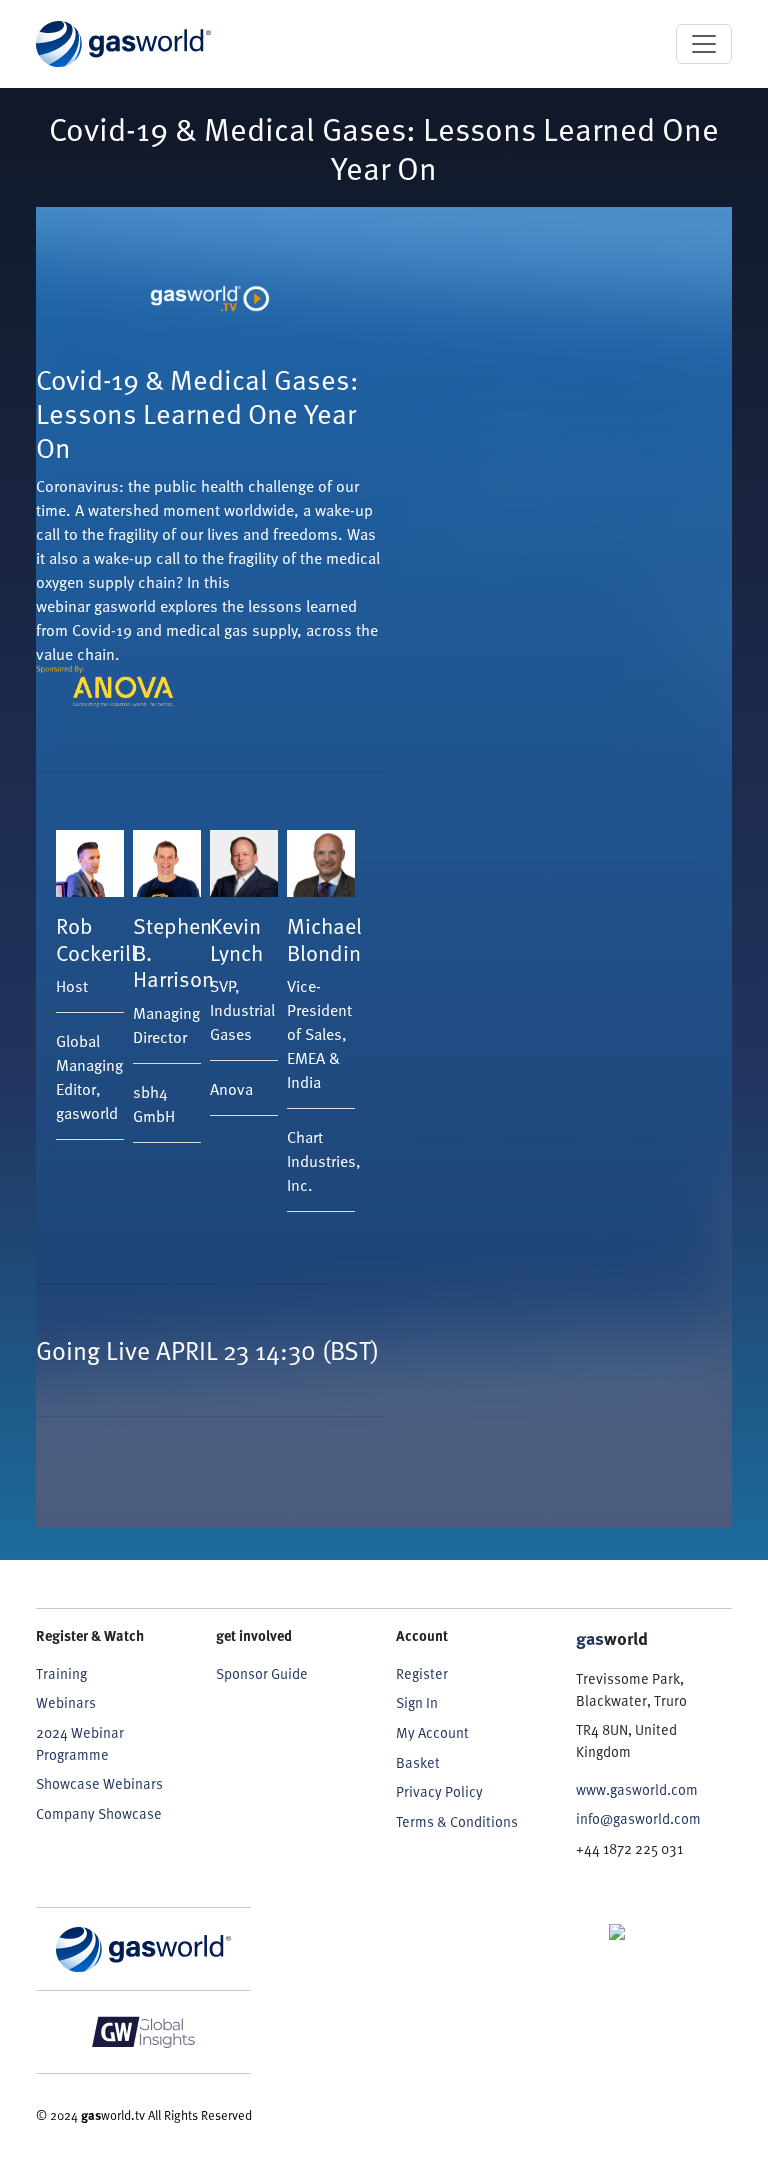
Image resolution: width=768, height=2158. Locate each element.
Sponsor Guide (262, 1673)
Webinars (66, 1702)
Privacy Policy (439, 1791)
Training (61, 1673)
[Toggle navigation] (704, 44)
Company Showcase (99, 1813)
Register (422, 1673)
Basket (418, 1762)
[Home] (123, 44)
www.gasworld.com (637, 1789)
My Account (432, 1732)
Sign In (417, 1702)
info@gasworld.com (638, 1818)
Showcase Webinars (99, 1783)
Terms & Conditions (457, 1821)
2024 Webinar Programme (80, 1743)
